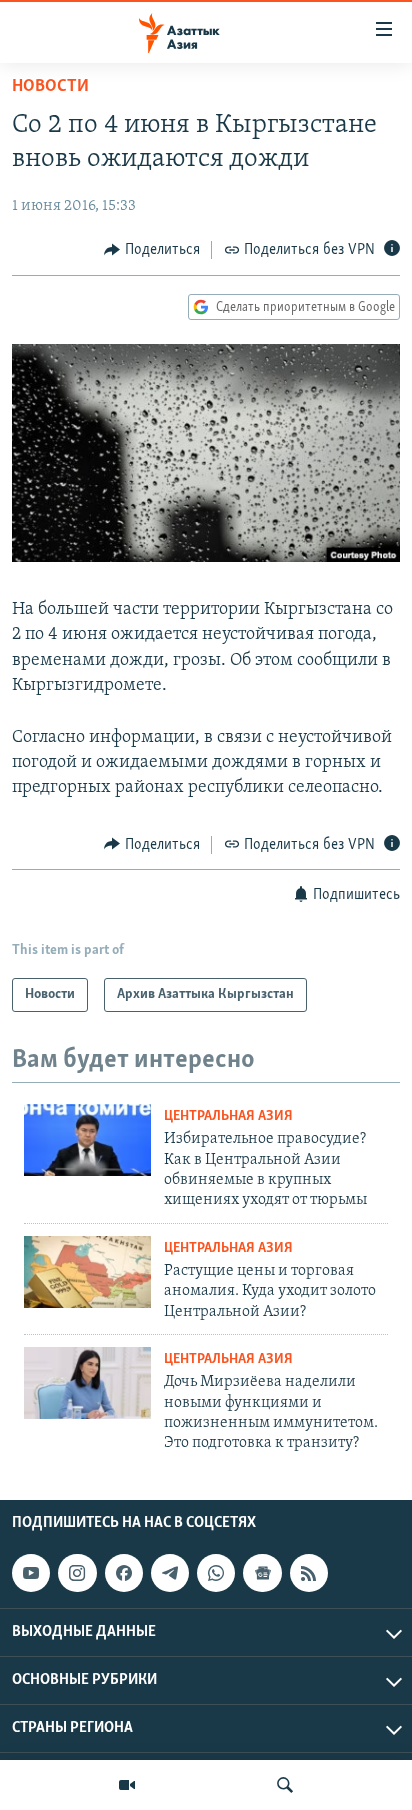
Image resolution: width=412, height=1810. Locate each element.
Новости (50, 87)
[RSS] (309, 1573)
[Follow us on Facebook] (124, 1573)
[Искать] (285, 1785)
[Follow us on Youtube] (31, 1573)
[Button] (152, 250)
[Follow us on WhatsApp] (216, 1573)
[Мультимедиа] (127, 1785)
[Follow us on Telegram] (170, 1573)
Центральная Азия (228, 1116)
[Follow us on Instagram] (77, 1573)
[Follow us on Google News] (262, 1573)
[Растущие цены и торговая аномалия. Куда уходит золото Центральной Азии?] (87, 1272)
